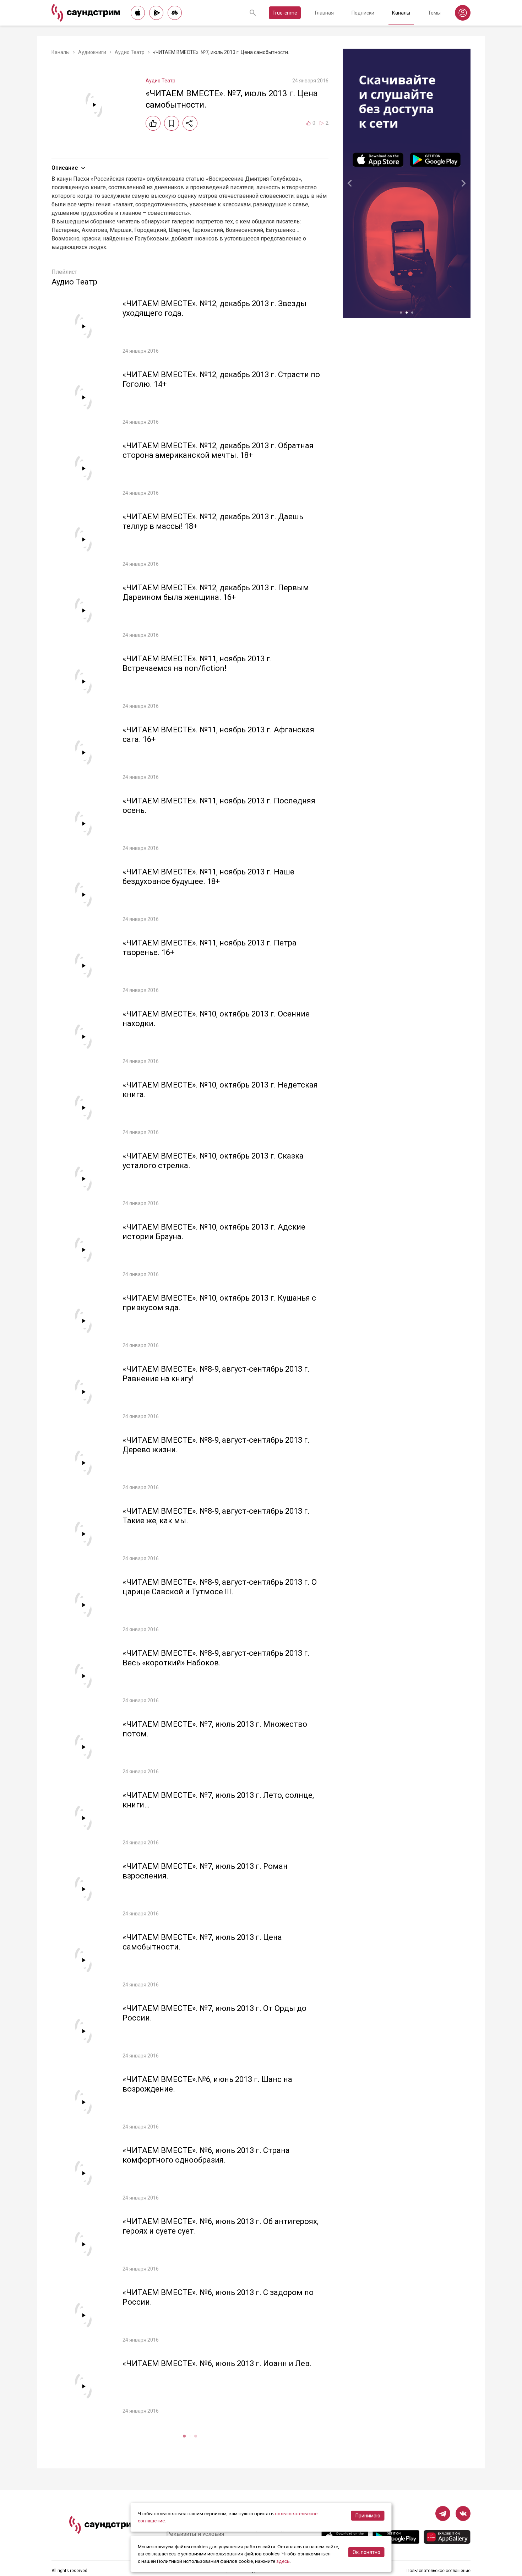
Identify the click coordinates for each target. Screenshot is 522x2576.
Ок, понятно (366, 2552)
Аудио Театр (130, 52)
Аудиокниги (92, 52)
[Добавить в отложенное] (172, 123)
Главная (324, 13)
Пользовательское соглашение (439, 2571)
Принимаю (368, 2516)
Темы (434, 13)
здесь (283, 2561)
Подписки (363, 13)
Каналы (401, 13)
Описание (65, 168)
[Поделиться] (190, 123)
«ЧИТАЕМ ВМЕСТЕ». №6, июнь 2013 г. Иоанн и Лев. (217, 2363)
